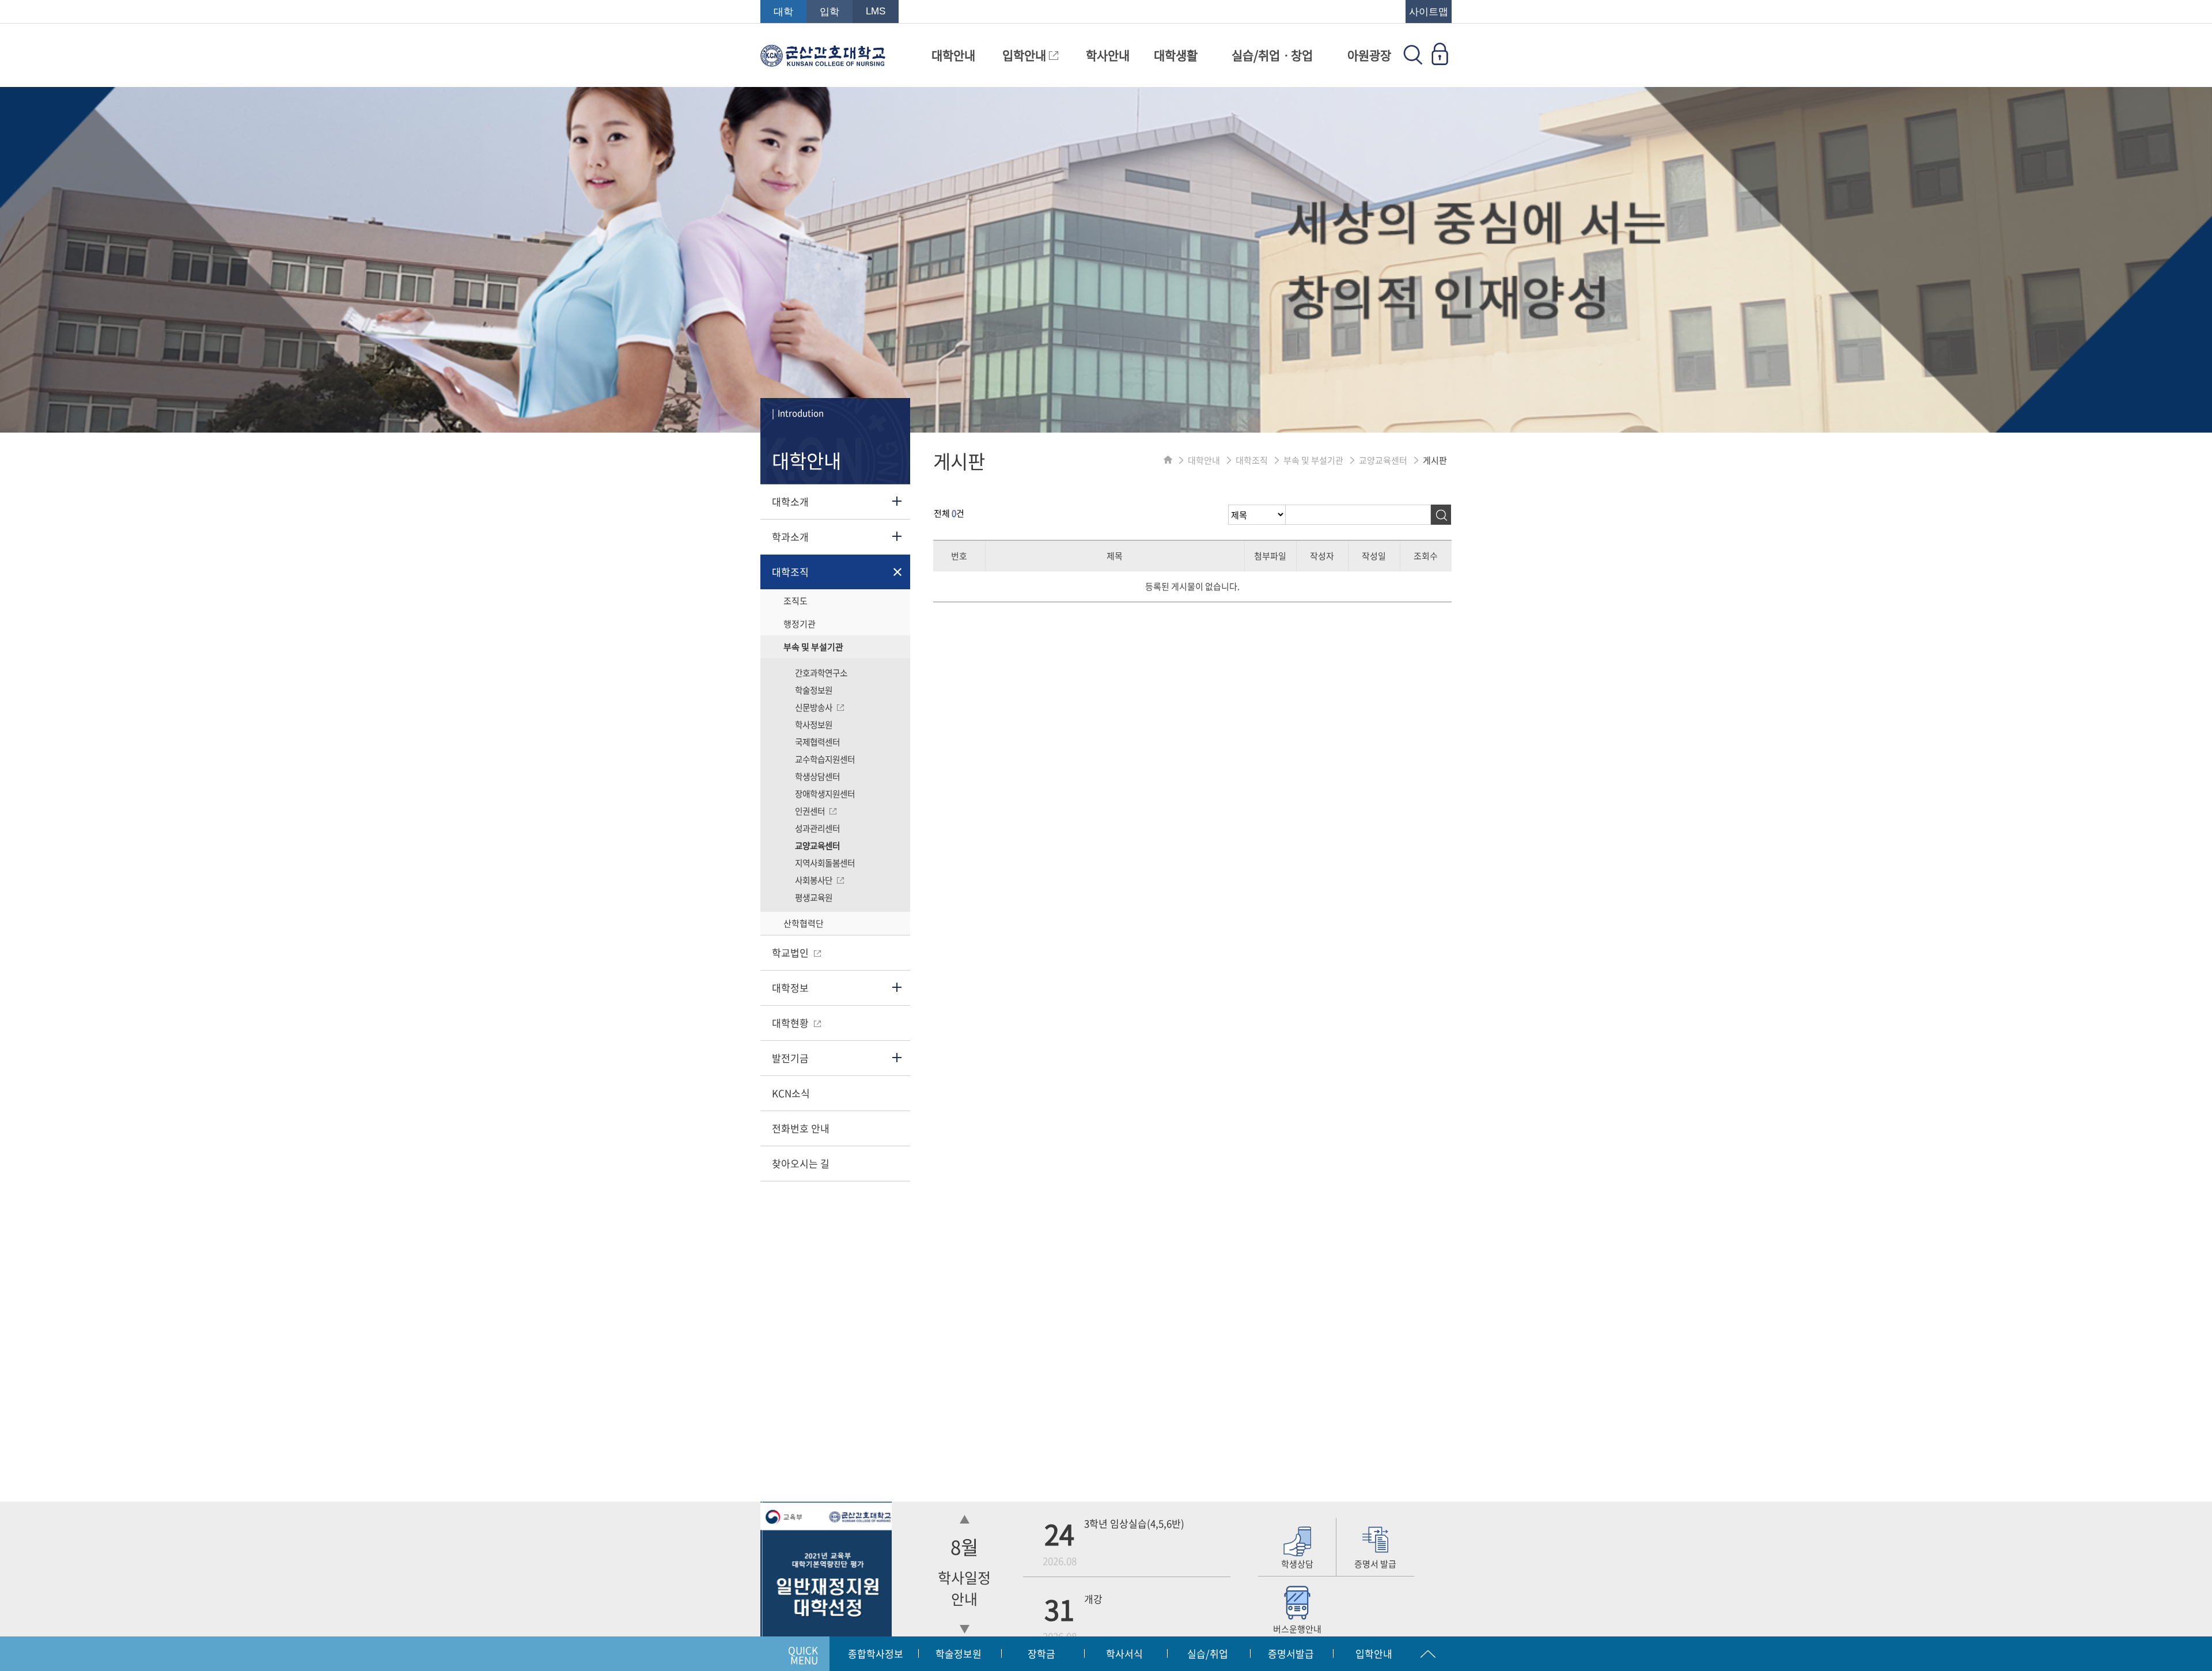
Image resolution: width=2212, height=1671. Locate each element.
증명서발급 (1291, 1653)
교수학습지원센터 (825, 759)
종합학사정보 (876, 1653)
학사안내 (1108, 55)
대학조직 (790, 572)
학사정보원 (814, 725)
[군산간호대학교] (823, 61)
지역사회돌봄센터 (825, 863)
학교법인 (791, 952)
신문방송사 (815, 707)
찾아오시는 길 (801, 1163)
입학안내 (1026, 55)
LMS (876, 11)
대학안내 (953, 55)
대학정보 (790, 988)
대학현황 (791, 1023)
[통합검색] (1413, 61)
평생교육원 (814, 897)
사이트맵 (1429, 12)
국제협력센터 (817, 742)
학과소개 (790, 537)
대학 (783, 12)
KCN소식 (791, 1093)
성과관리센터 (817, 828)
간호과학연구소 (821, 673)
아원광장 (1369, 55)
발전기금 (790, 1058)
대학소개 (790, 501)
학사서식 (1124, 1653)
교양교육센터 (817, 846)
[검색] (1441, 515)
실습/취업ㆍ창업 (1272, 55)
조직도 (796, 601)
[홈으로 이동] (1168, 460)
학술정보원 (814, 690)
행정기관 (800, 624)
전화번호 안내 (801, 1128)
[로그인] (1440, 61)
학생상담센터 (817, 776)
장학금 (1041, 1653)
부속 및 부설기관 (813, 647)
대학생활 (1176, 55)
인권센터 (811, 811)
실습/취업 (1208, 1653)
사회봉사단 (815, 880)
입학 (829, 12)
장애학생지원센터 (825, 794)
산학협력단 (804, 923)
